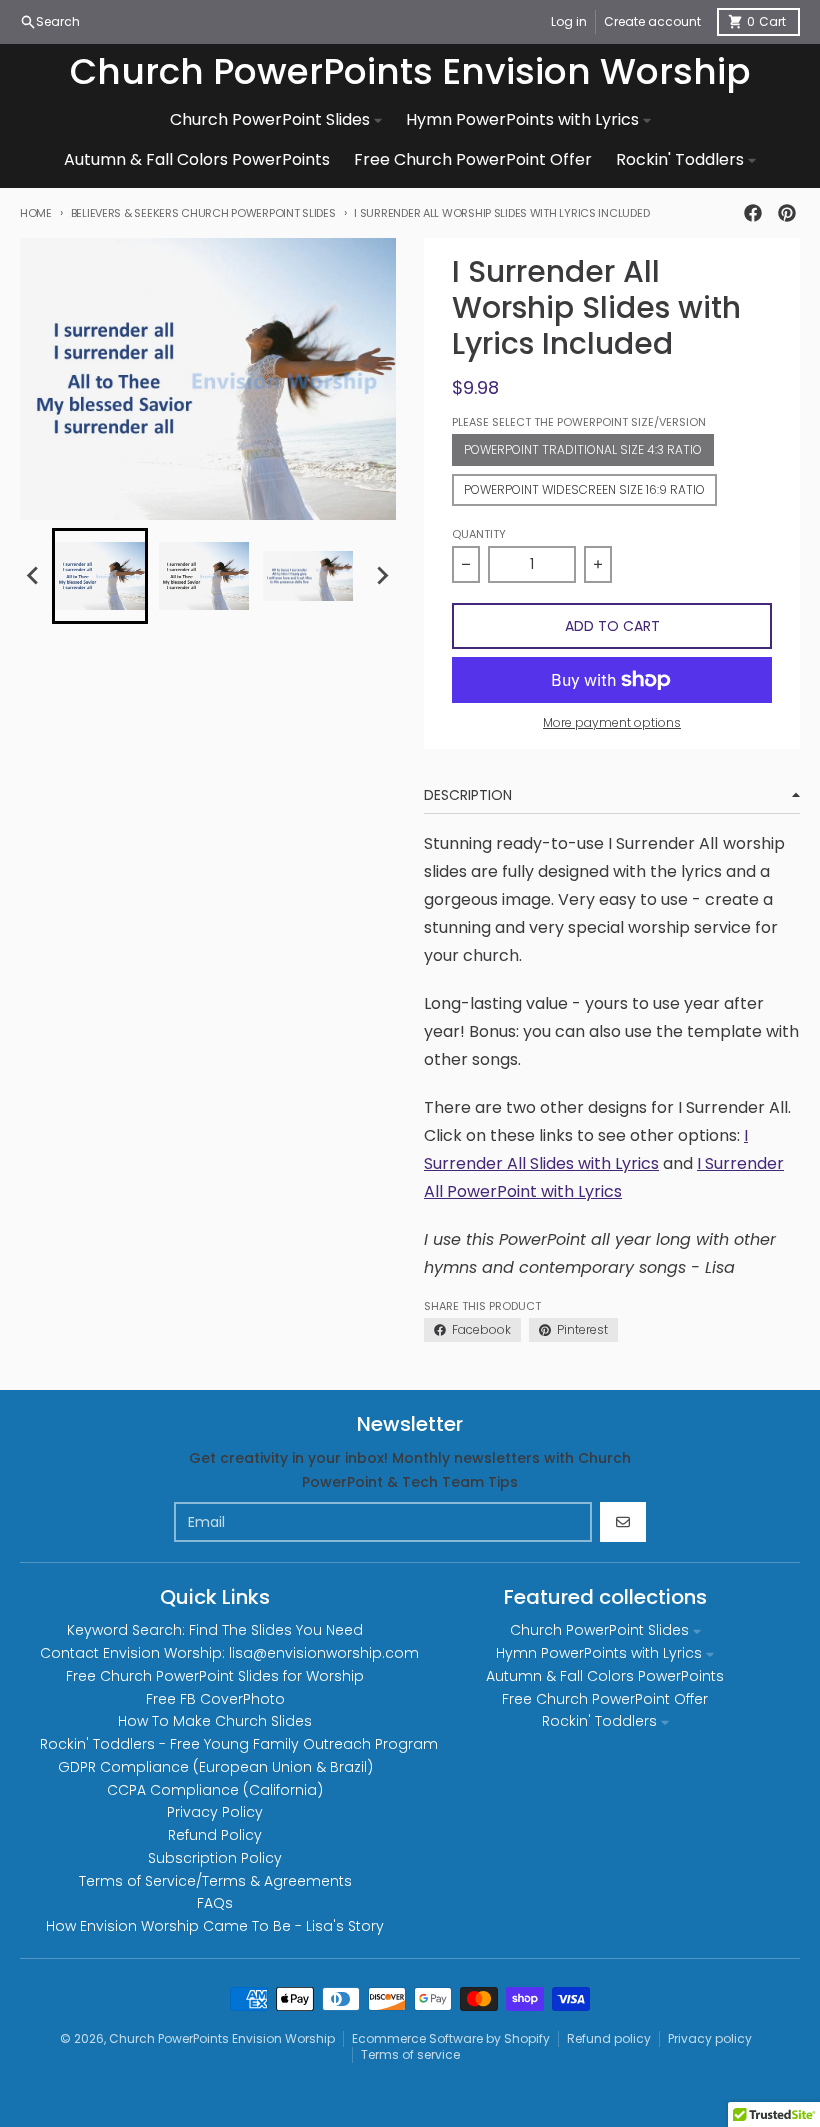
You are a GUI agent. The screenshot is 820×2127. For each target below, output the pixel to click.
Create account (652, 21)
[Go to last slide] (34, 576)
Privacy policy (710, 2038)
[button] (100, 576)
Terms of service (410, 2054)
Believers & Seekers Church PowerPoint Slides (203, 213)
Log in (569, 21)
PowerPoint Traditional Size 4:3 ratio (583, 449)
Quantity (479, 534)
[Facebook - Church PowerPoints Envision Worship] (753, 213)
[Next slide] (382, 576)
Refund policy (609, 2038)
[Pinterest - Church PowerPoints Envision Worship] (787, 213)
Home (36, 213)
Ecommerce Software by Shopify (451, 2038)
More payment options (612, 723)
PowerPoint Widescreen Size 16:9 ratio (584, 489)
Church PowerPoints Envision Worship (410, 72)
